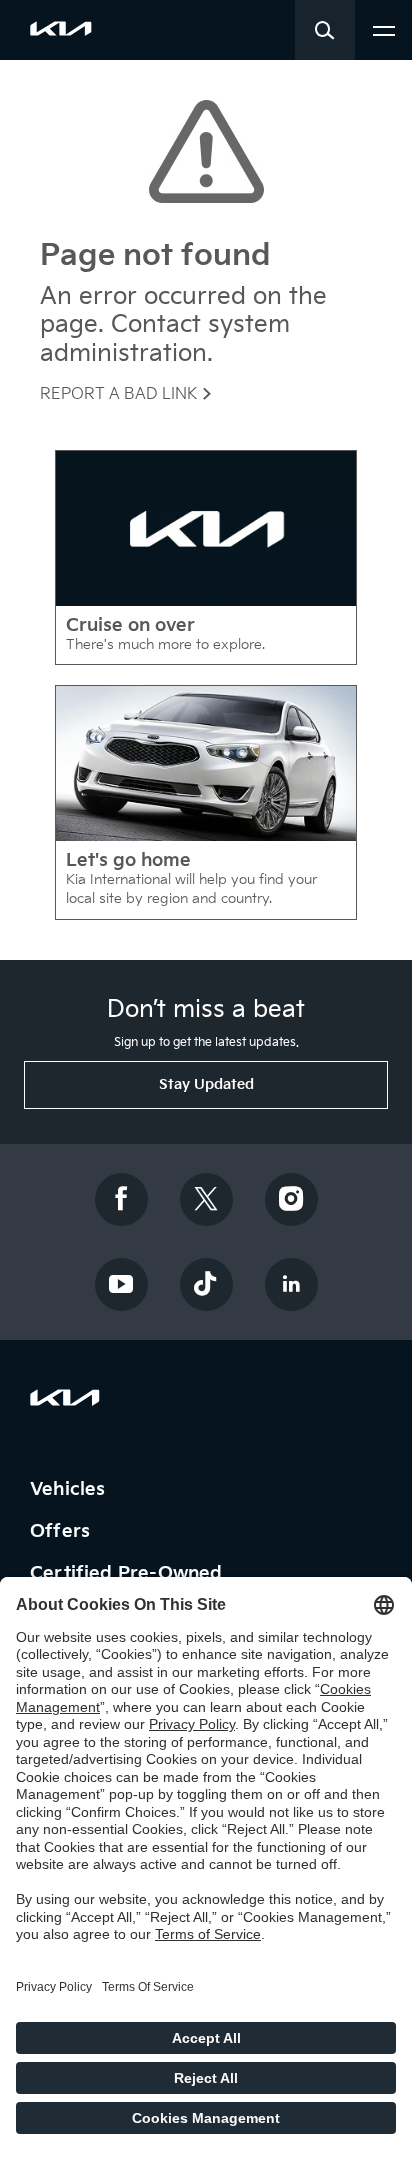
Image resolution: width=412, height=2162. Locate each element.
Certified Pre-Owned (129, 1573)
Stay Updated (206, 1084)
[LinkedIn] (291, 1284)
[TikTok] (206, 1284)
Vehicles (70, 1489)
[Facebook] (121, 1199)
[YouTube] (121, 1284)
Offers (62, 1531)
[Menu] (384, 28)
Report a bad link (120, 394)
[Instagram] (291, 1199)
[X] (206, 1199)
